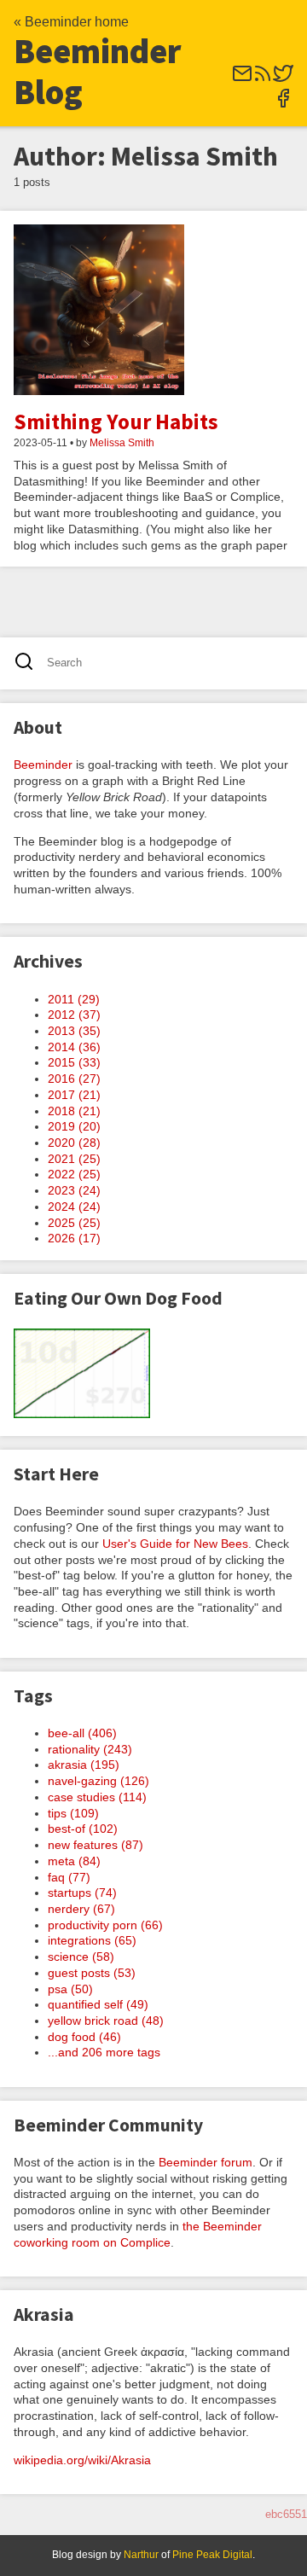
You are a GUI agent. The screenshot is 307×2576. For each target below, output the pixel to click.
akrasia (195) (84, 1765)
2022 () (74, 1174)
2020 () (74, 1143)
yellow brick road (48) (106, 2021)
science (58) (81, 1957)
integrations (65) (92, 1940)
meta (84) (74, 1861)
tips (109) (73, 1813)
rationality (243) (90, 1749)
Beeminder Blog (98, 72)
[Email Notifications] (242, 79)
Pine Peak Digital (212, 2555)
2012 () (74, 1015)
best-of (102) (83, 1829)
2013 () (74, 1031)
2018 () (74, 1111)
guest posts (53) (92, 1973)
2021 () (74, 1159)
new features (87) (96, 1845)
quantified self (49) (98, 2004)
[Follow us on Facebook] (283, 104)
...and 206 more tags (104, 2052)
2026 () (74, 1238)
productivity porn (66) (105, 1925)
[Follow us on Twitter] (283, 79)
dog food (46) (84, 2037)
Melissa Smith (122, 443)
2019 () (74, 1126)
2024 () (74, 1207)
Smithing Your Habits (116, 422)
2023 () (74, 1190)
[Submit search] (29, 663)
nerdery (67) (81, 1909)
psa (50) (70, 1989)
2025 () (74, 1223)
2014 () (74, 1047)
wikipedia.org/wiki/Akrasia (82, 2460)
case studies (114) (97, 1797)
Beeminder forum (206, 2162)
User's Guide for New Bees (175, 1544)
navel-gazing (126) (98, 1781)
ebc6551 (286, 2514)
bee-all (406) (82, 1733)
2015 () (74, 1062)
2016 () (74, 1079)
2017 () (74, 1095)
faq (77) (69, 1877)
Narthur (141, 2555)
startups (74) (82, 1893)
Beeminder (43, 765)
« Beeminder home (71, 22)
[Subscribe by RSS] (263, 79)
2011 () (74, 999)
